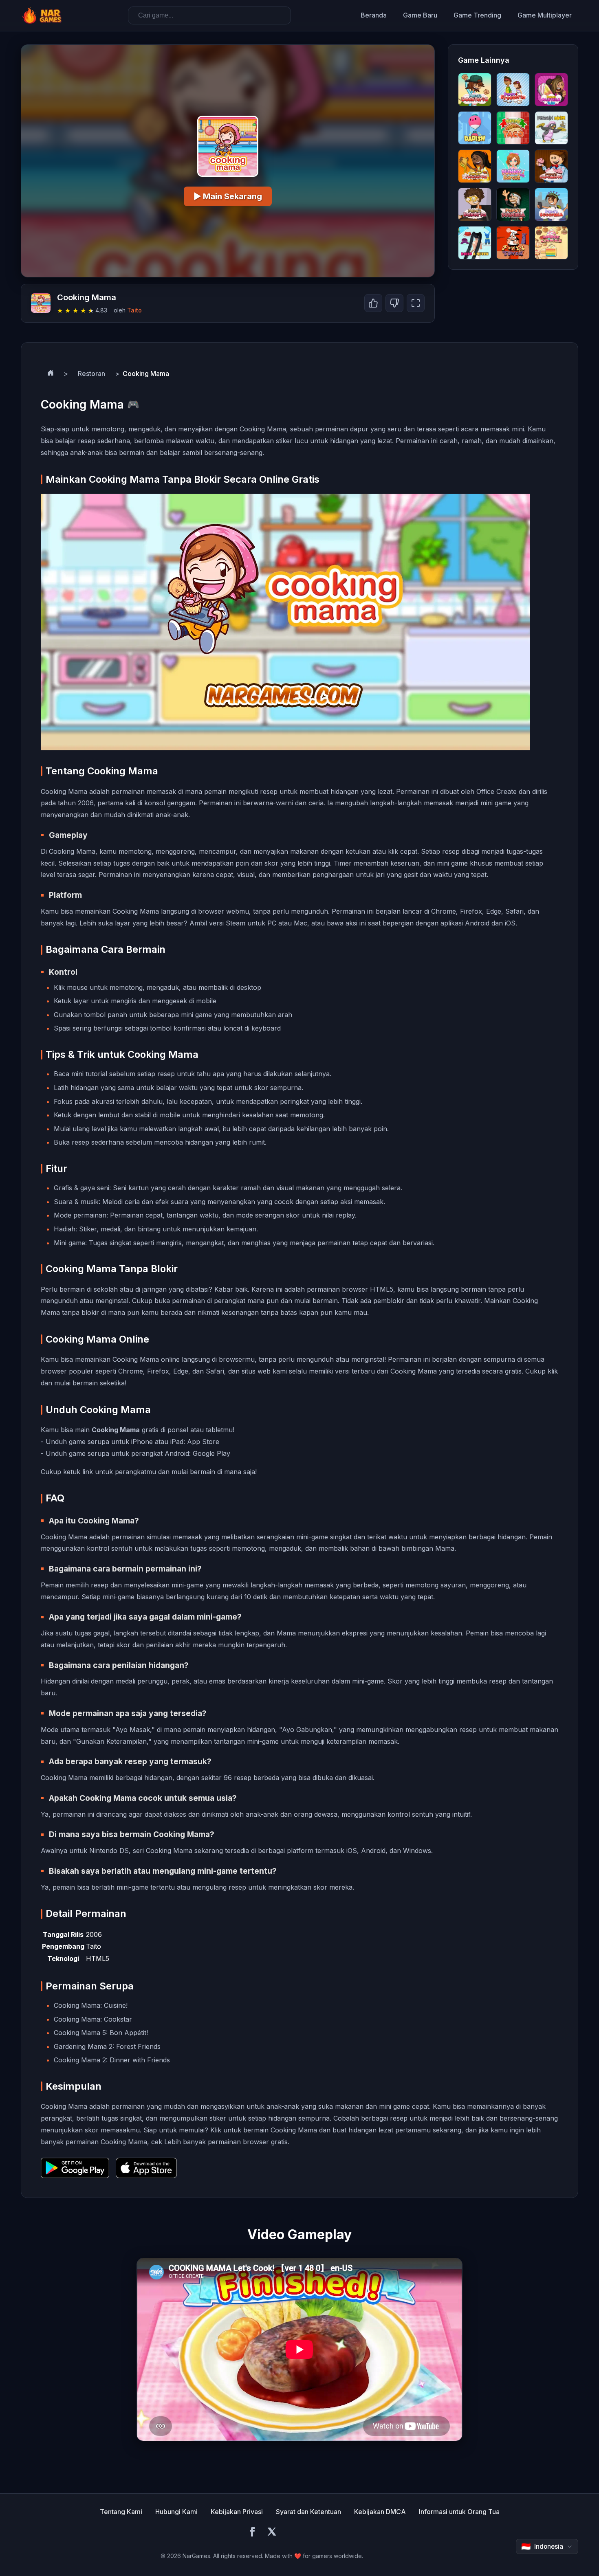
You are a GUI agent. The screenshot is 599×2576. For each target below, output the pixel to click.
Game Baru (420, 15)
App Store (203, 1442)
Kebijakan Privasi (237, 2512)
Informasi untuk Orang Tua (459, 2512)
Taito (134, 310)
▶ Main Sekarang (228, 196)
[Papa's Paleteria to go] (551, 90)
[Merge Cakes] (551, 243)
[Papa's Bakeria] (475, 204)
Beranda (374, 15)
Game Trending (477, 15)
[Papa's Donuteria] (475, 90)
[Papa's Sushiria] (513, 204)
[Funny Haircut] (513, 166)
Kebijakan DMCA (380, 2512)
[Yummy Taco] (513, 128)
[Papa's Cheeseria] (475, 166)
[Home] (51, 374)
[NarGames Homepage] (43, 15)
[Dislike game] (394, 303)
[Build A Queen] (475, 243)
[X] (272, 2533)
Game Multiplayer (545, 15)
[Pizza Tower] (513, 243)
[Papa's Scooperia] (551, 204)
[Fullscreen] (416, 303)
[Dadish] (475, 128)
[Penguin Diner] (551, 128)
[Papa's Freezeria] (513, 90)
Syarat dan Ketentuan (308, 2512)
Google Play (211, 1453)
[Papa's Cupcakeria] (551, 166)
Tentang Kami (121, 2512)
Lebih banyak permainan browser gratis (226, 2142)
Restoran (91, 374)
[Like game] (373, 303)
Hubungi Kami (176, 2512)
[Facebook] (252, 2533)
